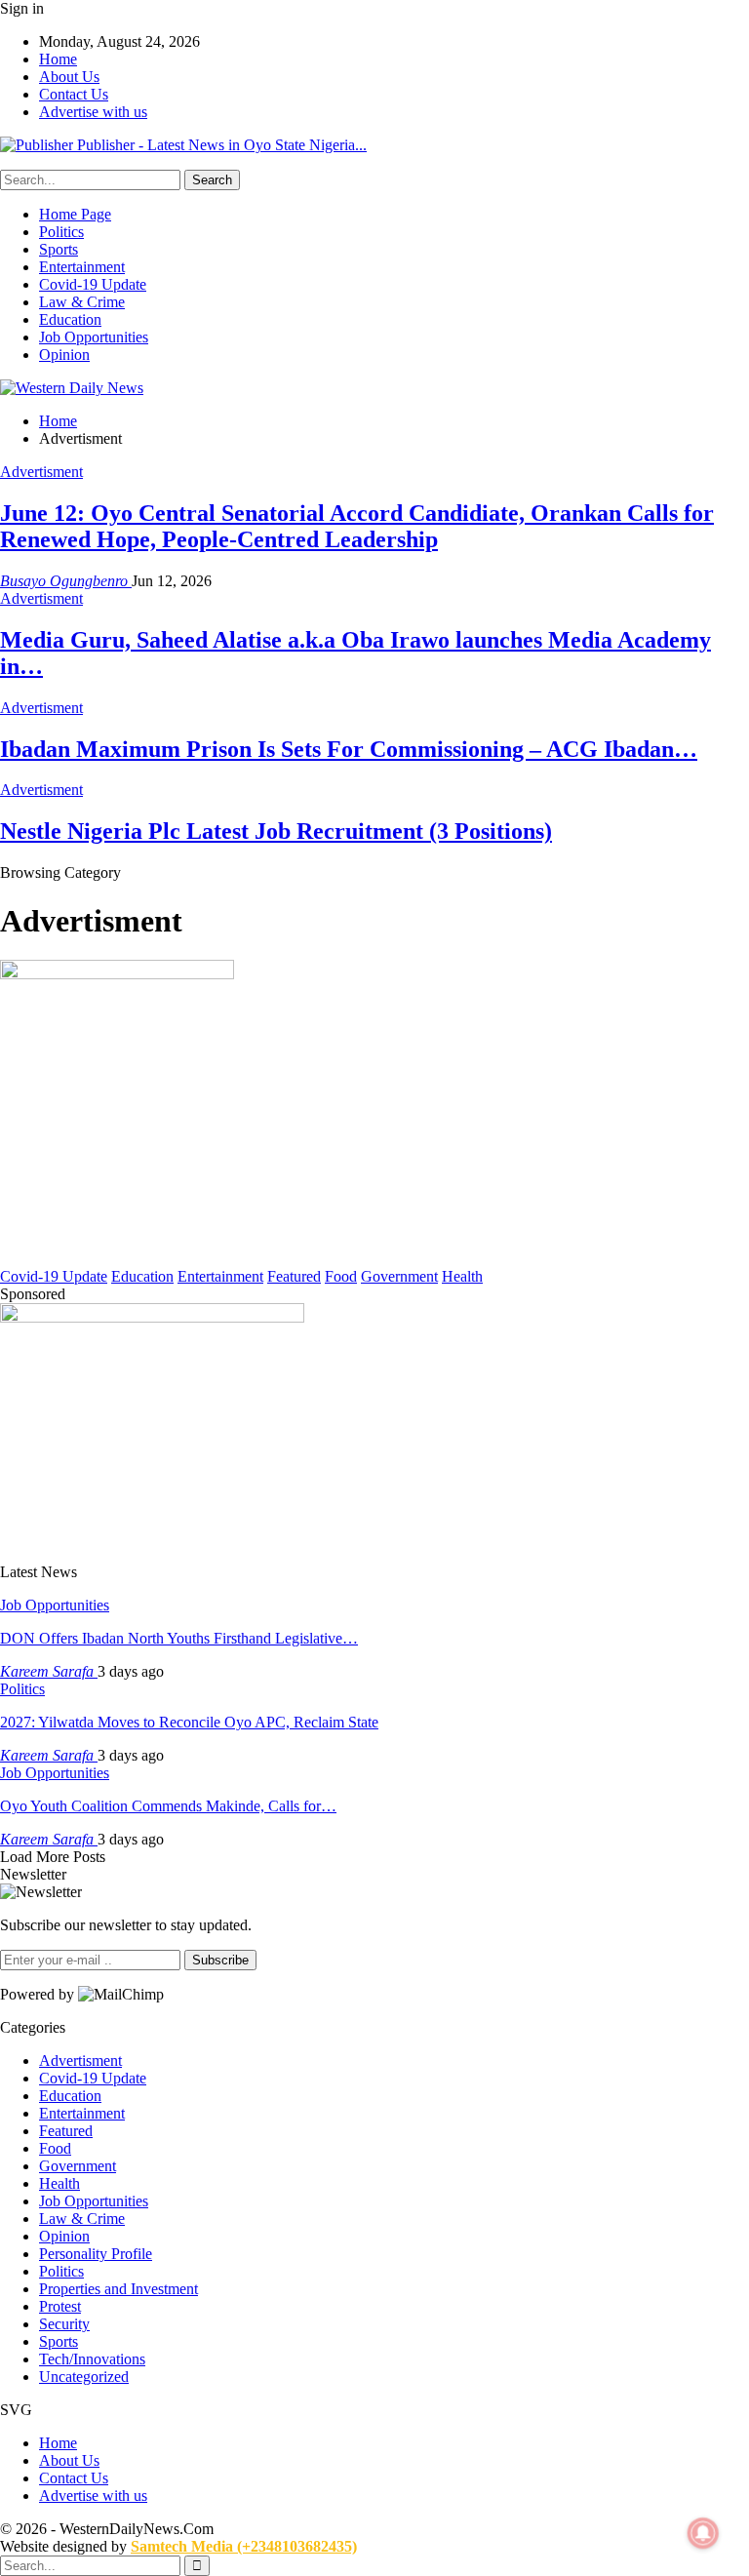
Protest (60, 2306)
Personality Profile (96, 2254)
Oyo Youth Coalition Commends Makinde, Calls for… (168, 1806)
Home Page (75, 214)
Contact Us (74, 94)
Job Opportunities (94, 337)
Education (70, 319)
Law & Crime (82, 302)
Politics (61, 232)
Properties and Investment (118, 2289)
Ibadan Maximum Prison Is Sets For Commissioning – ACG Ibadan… (349, 749)
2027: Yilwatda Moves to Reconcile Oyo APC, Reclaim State (189, 1722)
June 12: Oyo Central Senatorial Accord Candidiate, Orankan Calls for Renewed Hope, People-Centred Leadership (357, 526)
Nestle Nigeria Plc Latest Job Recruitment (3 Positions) (276, 831)
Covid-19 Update (93, 284)
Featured (294, 1276)
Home (58, 59)
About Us (69, 77)
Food (341, 1276)
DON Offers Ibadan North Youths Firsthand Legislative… (179, 1638)
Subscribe (220, 1960)
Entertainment (82, 267)
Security (64, 2324)
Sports (59, 249)
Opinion (64, 355)
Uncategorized (84, 2377)
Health (462, 1276)
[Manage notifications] (703, 2533)
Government (399, 1276)
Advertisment (41, 472)
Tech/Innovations (92, 2359)
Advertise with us (93, 112)
